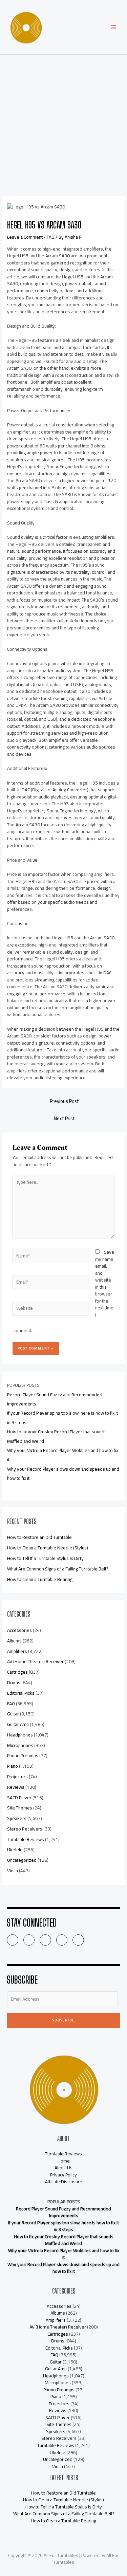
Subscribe (63, 2020)
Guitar (13, 1714)
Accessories (19, 1630)
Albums (14, 1641)
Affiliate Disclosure (64, 2182)
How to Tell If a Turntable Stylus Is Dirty (45, 1558)
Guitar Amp (18, 1724)
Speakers (17, 1818)
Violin (13, 1871)
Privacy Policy (63, 2175)
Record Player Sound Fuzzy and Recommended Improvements (63, 2212)
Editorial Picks (21, 1693)
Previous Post (64, 1101)
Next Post (64, 1118)
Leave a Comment (25, 237)
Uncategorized (22, 1860)
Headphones (20, 1735)
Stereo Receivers (25, 1829)
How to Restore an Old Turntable (39, 1537)
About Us (63, 2168)
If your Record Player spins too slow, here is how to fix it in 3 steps (63, 2226)
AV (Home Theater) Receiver (35, 1661)
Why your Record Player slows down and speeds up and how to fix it (63, 2268)
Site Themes (20, 1808)
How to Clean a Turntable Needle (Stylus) (48, 1548)
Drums (14, 1682)
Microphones (20, 1745)
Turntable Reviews (26, 1839)
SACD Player (19, 1798)
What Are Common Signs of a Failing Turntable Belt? (58, 1569)
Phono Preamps (23, 1755)
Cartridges (17, 1672)
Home (64, 2161)
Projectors (17, 1777)
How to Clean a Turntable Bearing (40, 1579)
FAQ (51, 237)
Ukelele (15, 1850)
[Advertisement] (63, 122)
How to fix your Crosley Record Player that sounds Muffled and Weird (64, 2240)
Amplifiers (17, 1651)
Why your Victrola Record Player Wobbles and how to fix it (64, 2254)
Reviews (16, 1787)
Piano (13, 1766)
